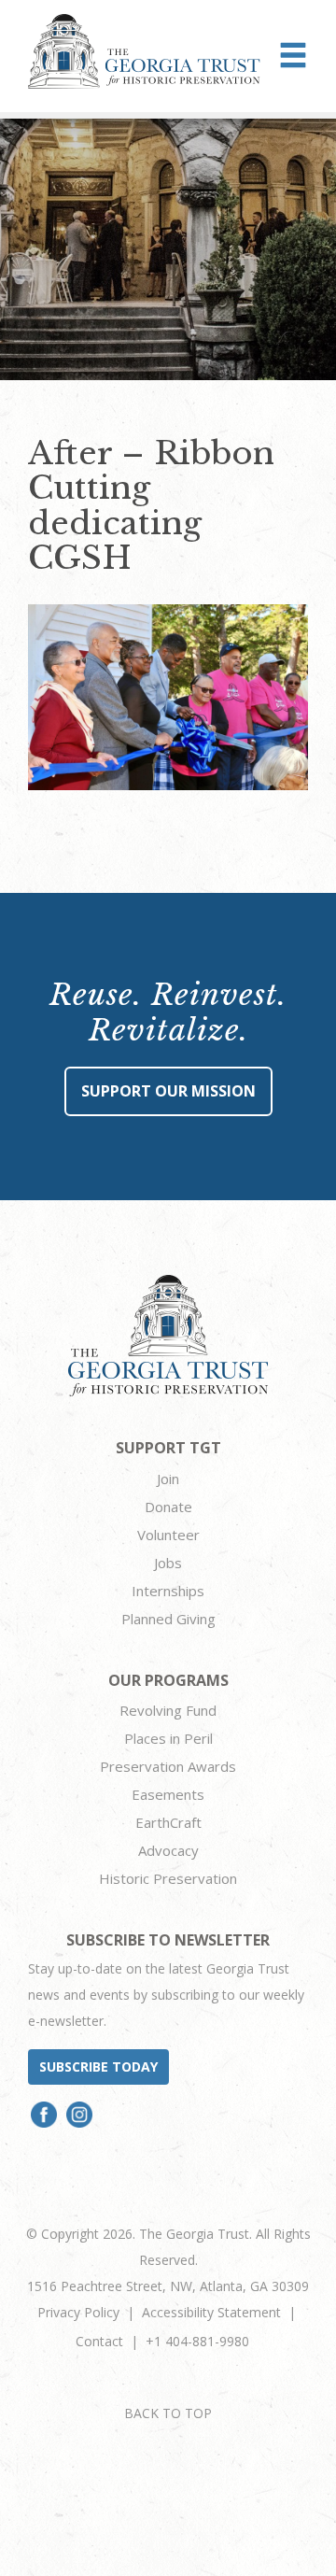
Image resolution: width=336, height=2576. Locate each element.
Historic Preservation (168, 1878)
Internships (168, 1591)
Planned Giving (168, 1619)
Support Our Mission (168, 1091)
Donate (168, 1507)
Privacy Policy (78, 2312)
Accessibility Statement (211, 2312)
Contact (99, 2341)
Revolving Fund (168, 1710)
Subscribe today (98, 2066)
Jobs (168, 1563)
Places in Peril (168, 1738)
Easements (168, 1794)
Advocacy (168, 1850)
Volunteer (168, 1535)
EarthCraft (168, 1822)
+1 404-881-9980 (197, 2341)
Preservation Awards (168, 1766)
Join (168, 1479)
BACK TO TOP (168, 2413)
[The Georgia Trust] (144, 51)
